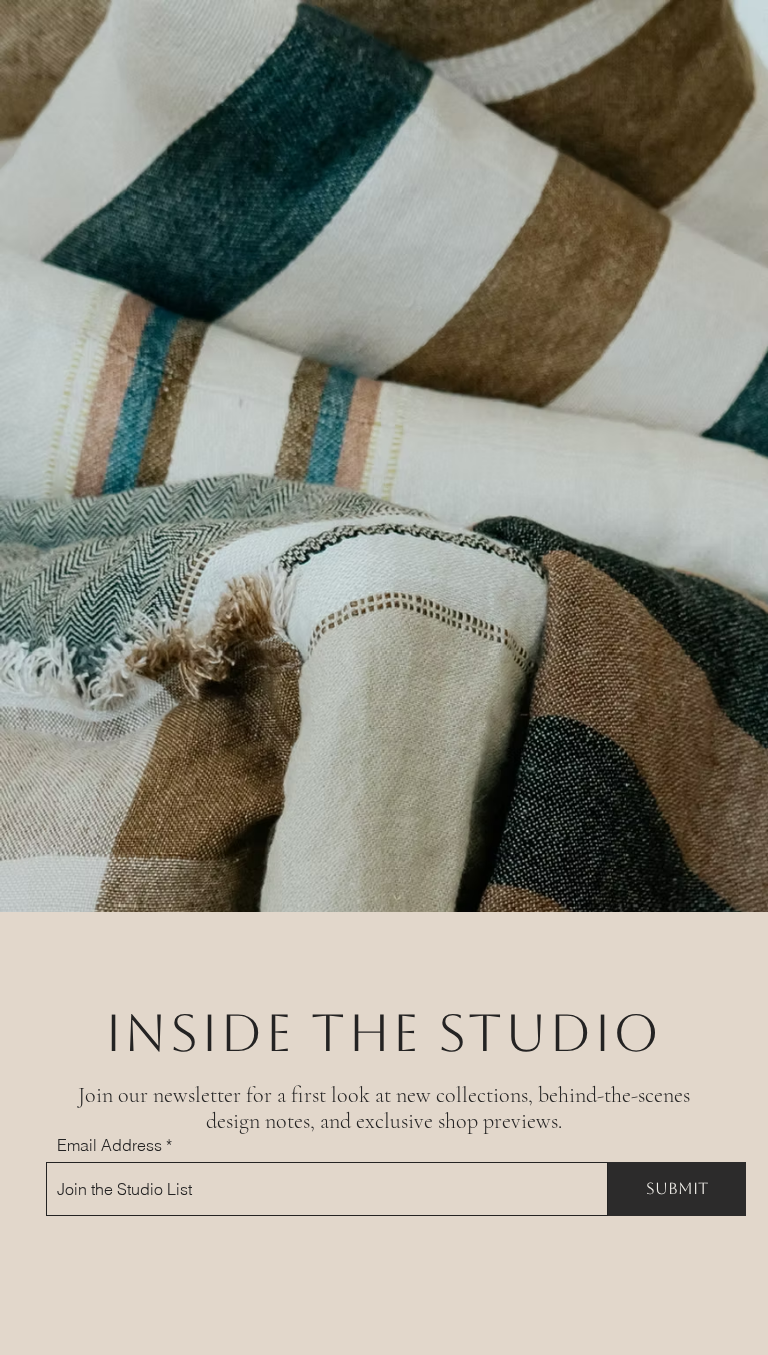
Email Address (109, 1145)
